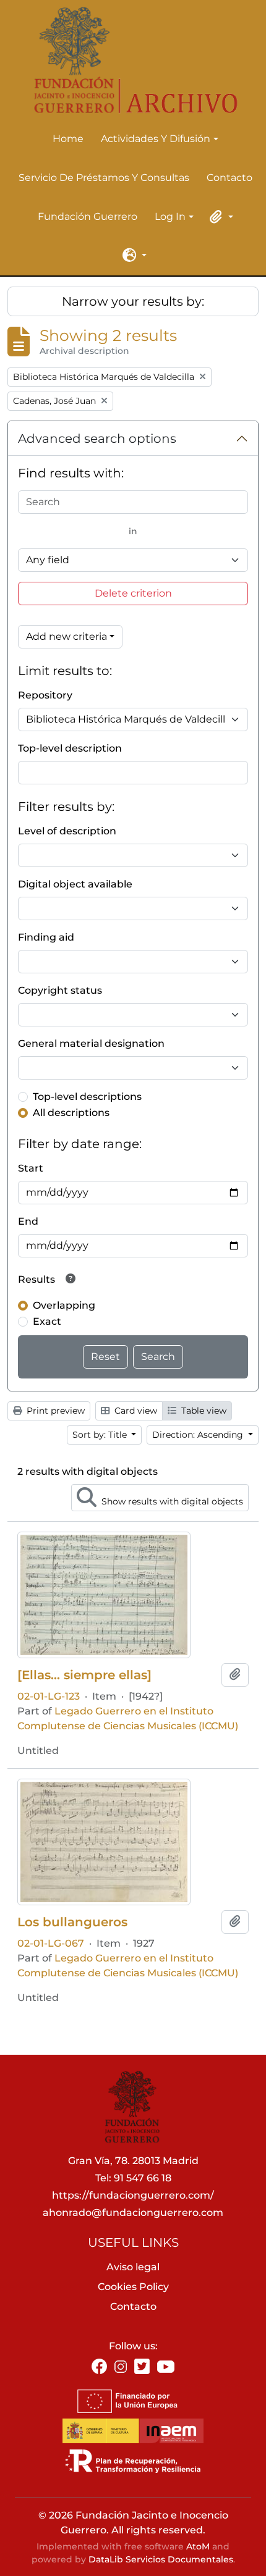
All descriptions (71, 1113)
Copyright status (60, 990)
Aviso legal (133, 2267)
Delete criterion (133, 593)
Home (68, 139)
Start (31, 1168)
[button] (220, 217)
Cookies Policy (133, 2287)
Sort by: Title (101, 1435)
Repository (45, 695)
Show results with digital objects (171, 1501)
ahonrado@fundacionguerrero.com (133, 2213)
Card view (135, 1411)
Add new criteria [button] (66, 636)
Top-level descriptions (87, 1097)
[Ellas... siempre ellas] (84, 1675)
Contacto (230, 178)
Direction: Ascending (199, 1435)
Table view (203, 1411)
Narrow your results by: (133, 301)
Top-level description (70, 748)
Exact (47, 1321)
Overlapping (64, 1305)
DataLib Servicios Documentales (161, 2559)
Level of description (67, 831)
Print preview (54, 1411)
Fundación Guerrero (88, 216)
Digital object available (75, 884)
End (28, 1221)
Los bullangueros (72, 1922)
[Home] (128, 60)
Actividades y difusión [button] (156, 140)
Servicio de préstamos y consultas (104, 178)
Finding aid (46, 937)
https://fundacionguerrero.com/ (133, 2195)
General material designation (91, 1043)
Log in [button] (170, 217)
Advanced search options (97, 438)
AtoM (198, 2546)
